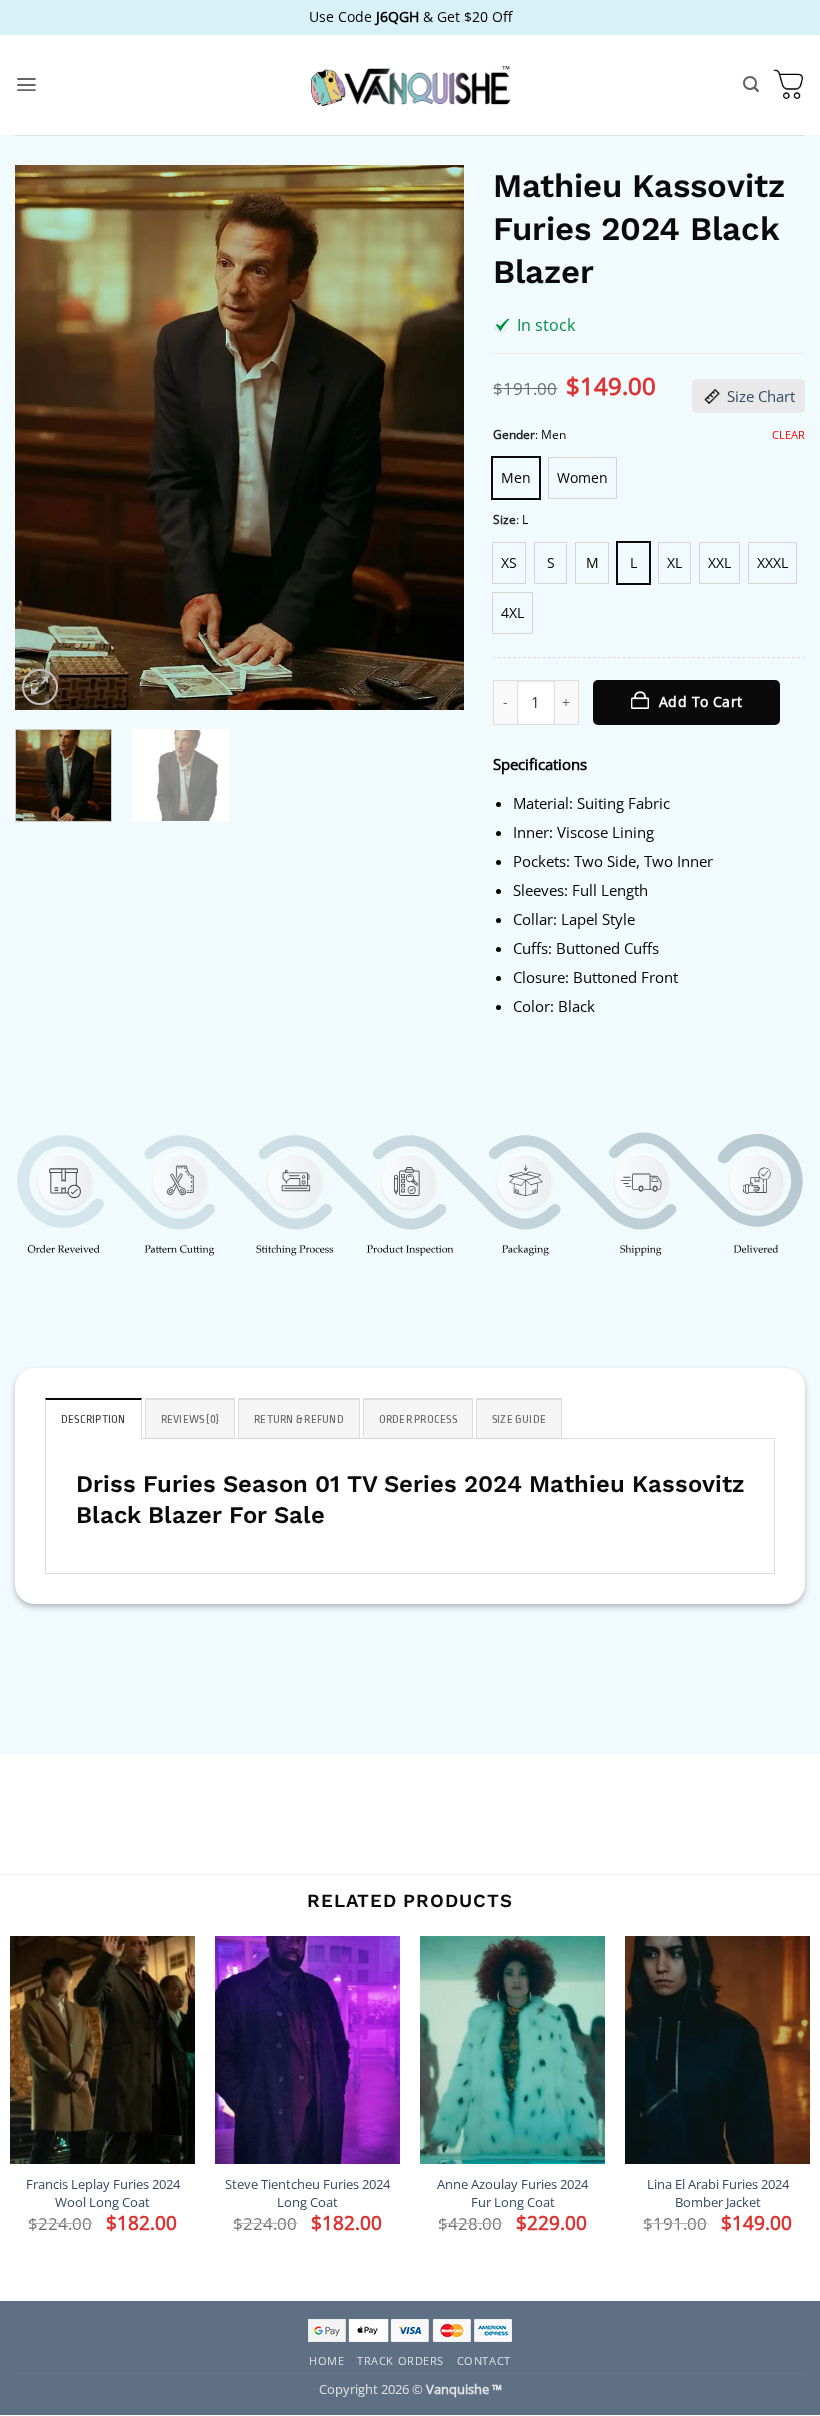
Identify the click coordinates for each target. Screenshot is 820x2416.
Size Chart (761, 396)
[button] (26, 84)
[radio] (516, 478)
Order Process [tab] (418, 1419)
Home (326, 2360)
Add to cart (701, 701)
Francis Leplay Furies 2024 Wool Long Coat (103, 2193)
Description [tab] (93, 1419)
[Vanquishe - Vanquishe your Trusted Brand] (410, 85)
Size (504, 520)
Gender (514, 435)
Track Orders (400, 2360)
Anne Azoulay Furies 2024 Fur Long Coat (512, 2193)
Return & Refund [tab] (299, 1419)
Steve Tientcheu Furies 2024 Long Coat (307, 2193)
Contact (484, 2360)
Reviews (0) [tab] (190, 1419)
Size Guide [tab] (519, 1419)
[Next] (429, 437)
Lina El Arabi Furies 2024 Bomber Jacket (718, 2193)
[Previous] (49, 437)
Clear (788, 435)
